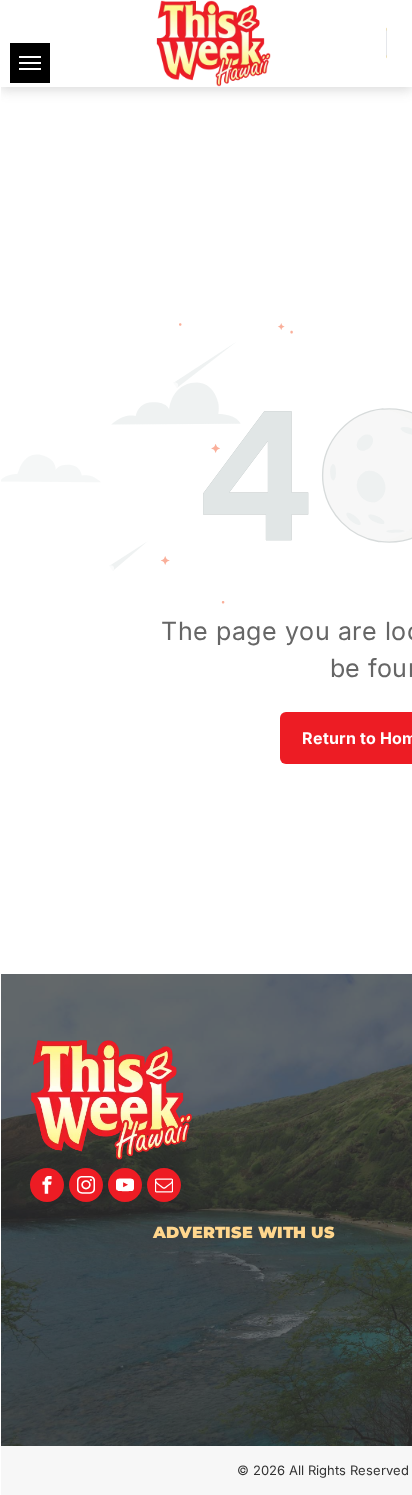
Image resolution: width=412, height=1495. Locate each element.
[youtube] (125, 1187)
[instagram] (86, 1187)
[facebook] (47, 1187)
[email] (164, 1187)
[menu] (30, 63)
